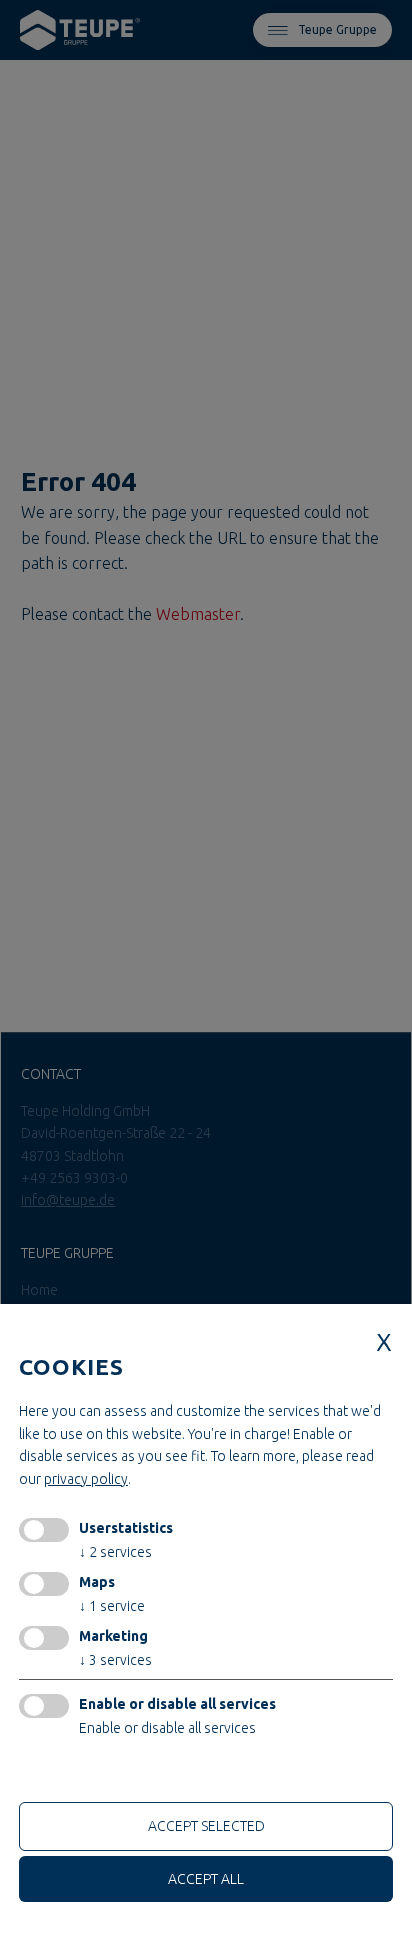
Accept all (206, 1879)
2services (115, 1552)
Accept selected (206, 1826)
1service (112, 1606)
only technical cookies (94, 1774)
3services (115, 1660)
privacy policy (86, 1479)
